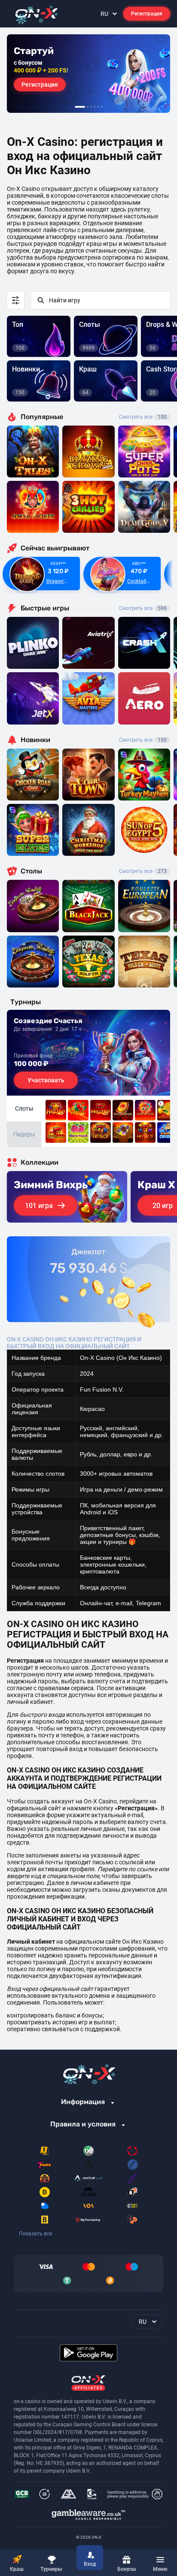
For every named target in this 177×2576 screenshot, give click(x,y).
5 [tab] (98, 107)
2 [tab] (88, 107)
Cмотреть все (143, 608)
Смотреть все (143, 417)
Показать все (35, 2234)
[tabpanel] (88, 74)
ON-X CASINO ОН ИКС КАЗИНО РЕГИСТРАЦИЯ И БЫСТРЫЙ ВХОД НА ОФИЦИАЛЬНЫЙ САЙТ (74, 1343)
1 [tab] (80, 107)
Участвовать (46, 1080)
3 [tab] (91, 107)
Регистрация (147, 14)
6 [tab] (101, 107)
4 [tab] (95, 107)
